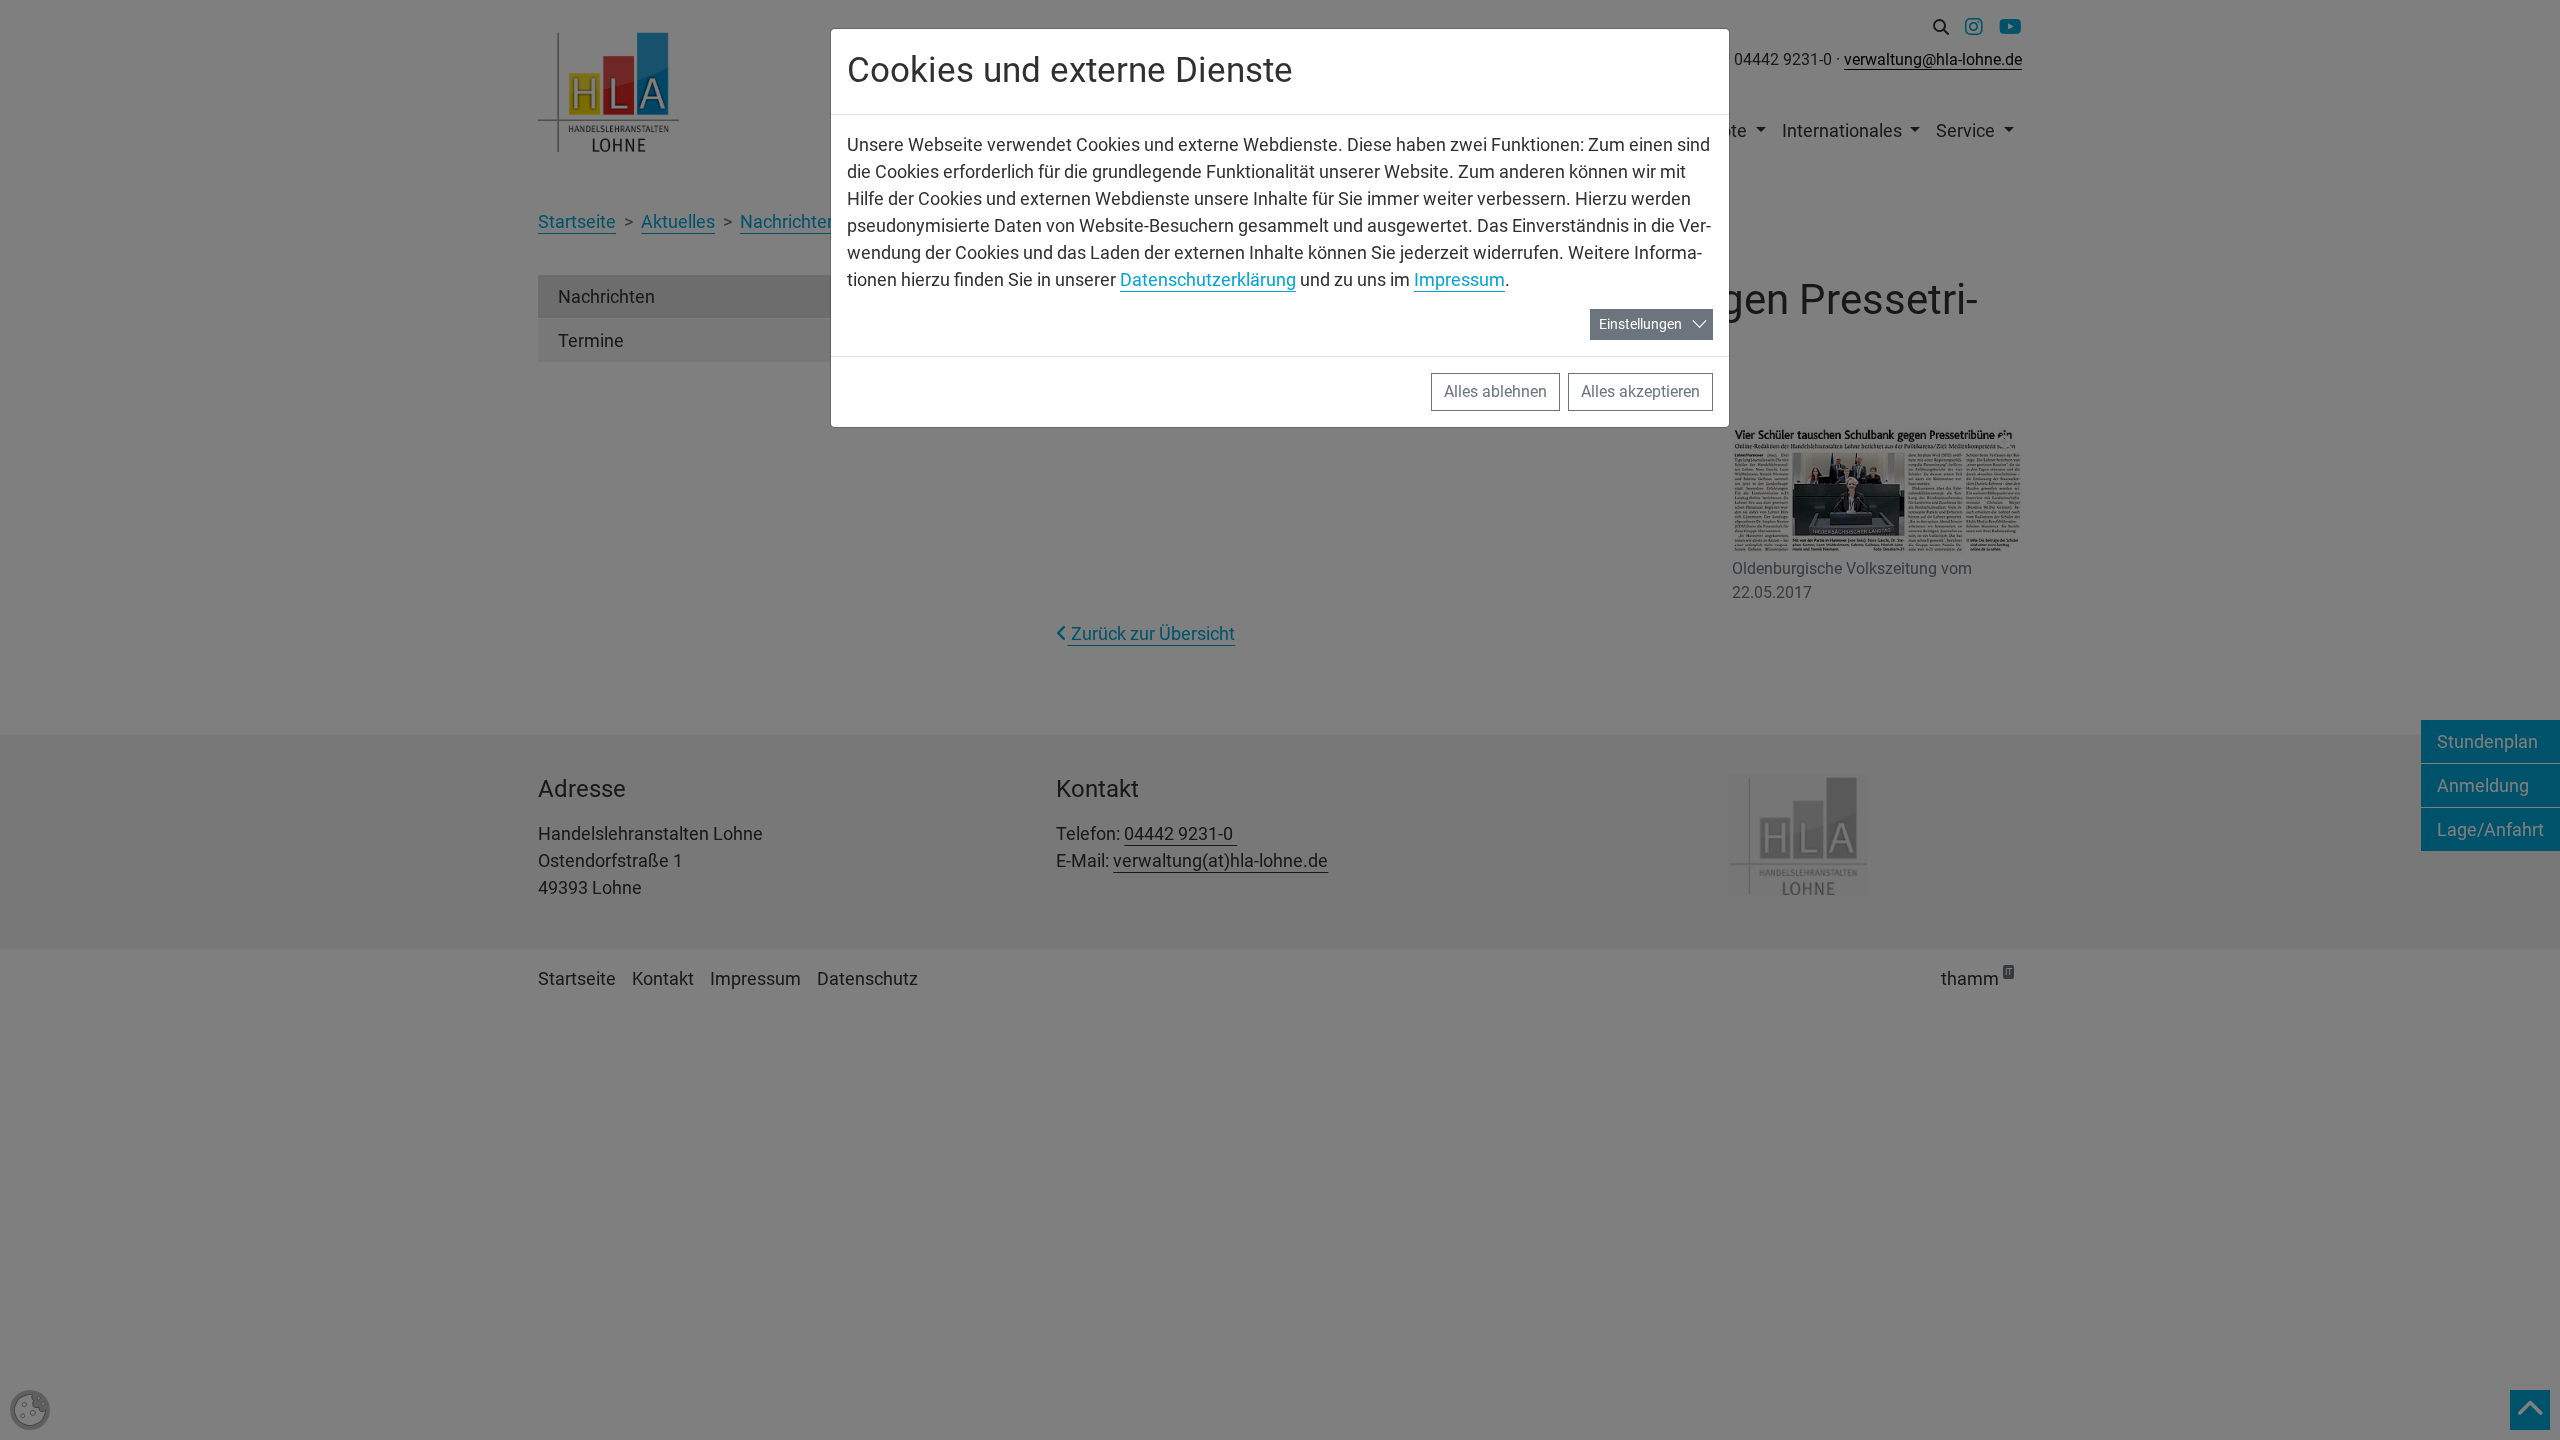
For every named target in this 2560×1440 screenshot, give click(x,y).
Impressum (1459, 279)
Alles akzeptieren (1640, 391)
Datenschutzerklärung (1208, 279)
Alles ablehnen (1495, 391)
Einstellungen (1640, 324)
